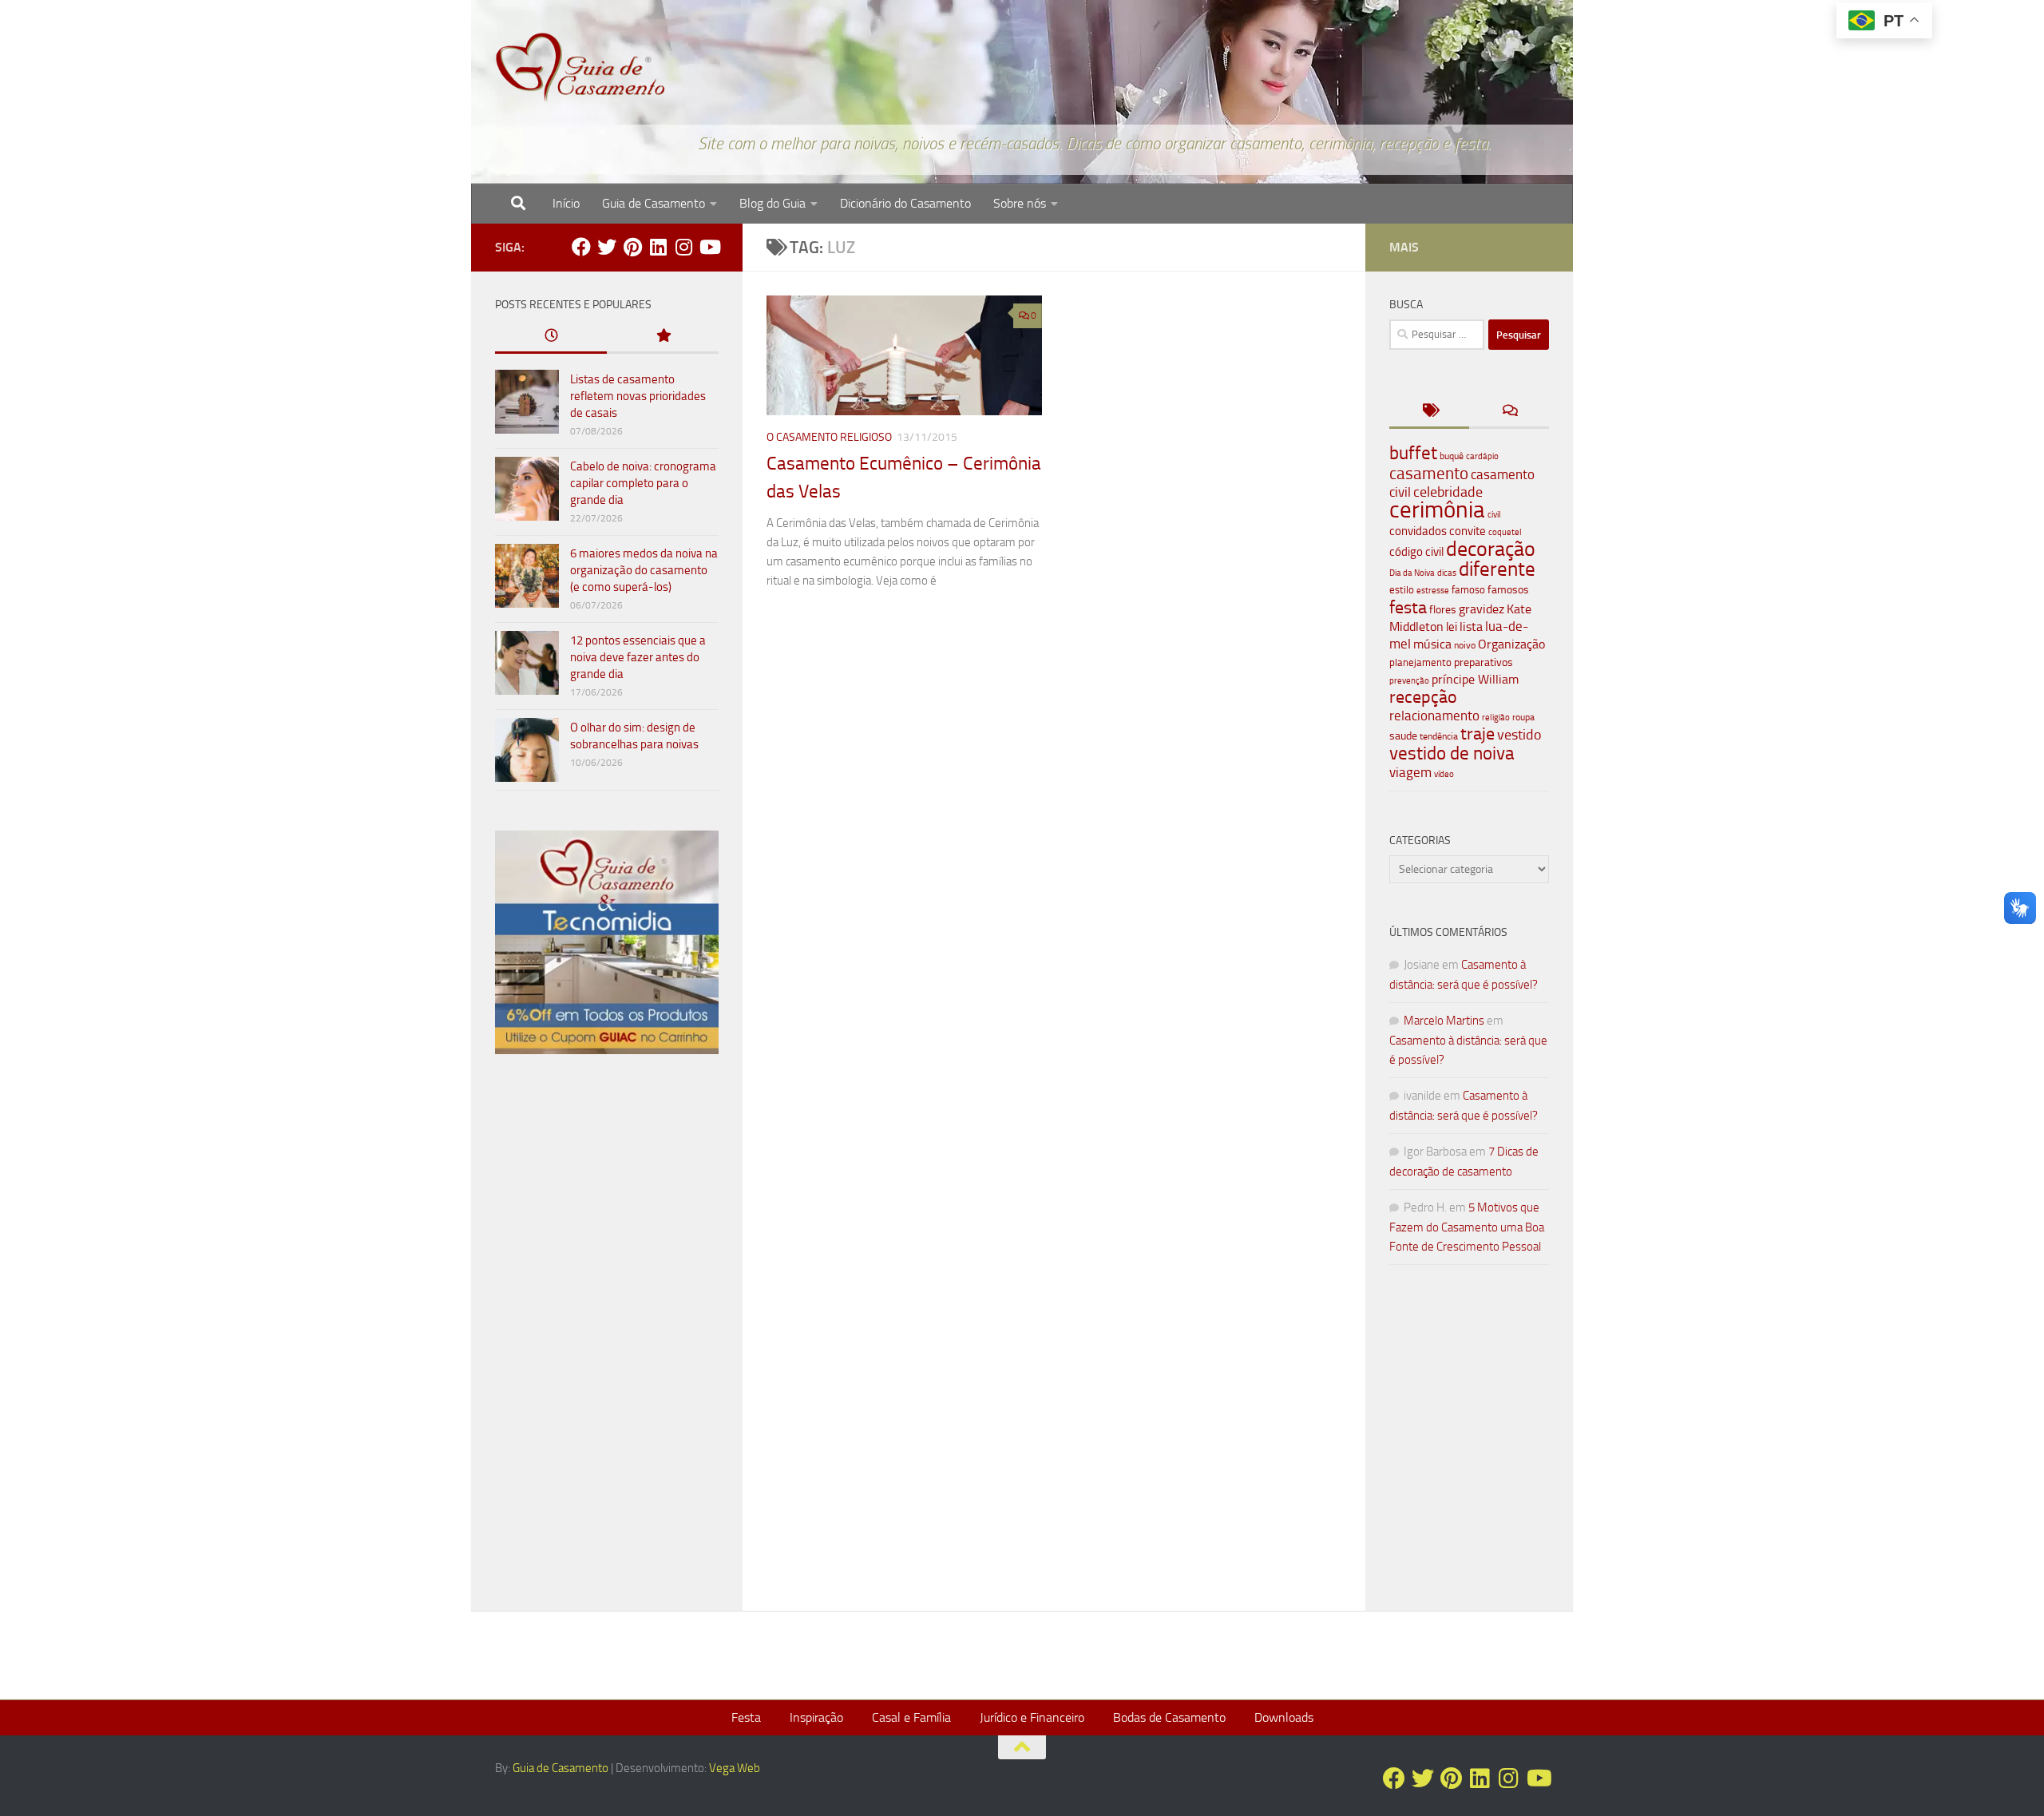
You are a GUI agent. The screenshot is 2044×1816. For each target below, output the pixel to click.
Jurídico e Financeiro (1032, 1717)
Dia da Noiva (1412, 573)
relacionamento (1434, 716)
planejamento (1420, 662)
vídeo (1444, 774)
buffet (1413, 453)
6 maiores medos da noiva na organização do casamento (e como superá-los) (644, 570)
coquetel (1505, 532)
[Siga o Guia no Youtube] (709, 247)
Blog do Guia (772, 203)
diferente (1497, 569)
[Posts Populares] (663, 337)
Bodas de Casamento (1169, 1717)
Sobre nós (1020, 203)
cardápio (1482, 456)
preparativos (1483, 662)
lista (1471, 626)
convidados (1418, 531)
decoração (1491, 549)
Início (566, 203)
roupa (1523, 717)
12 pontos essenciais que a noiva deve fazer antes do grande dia (638, 657)
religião (1496, 718)
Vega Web (735, 1768)
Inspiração (816, 1717)
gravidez (1482, 609)
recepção (1423, 697)
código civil (1416, 552)
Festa (746, 1717)
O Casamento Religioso (829, 437)
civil (1494, 514)
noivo (1465, 645)
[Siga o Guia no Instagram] (683, 247)
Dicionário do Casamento (905, 203)
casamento (1429, 473)
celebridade (1448, 492)
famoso (1468, 590)
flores (1443, 610)
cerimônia (1437, 510)
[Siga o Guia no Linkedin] (658, 247)
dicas (1447, 573)
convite (1468, 531)
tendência (1439, 736)
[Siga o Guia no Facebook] (581, 247)
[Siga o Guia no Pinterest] (632, 247)
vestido (1519, 735)
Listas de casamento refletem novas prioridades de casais (638, 396)
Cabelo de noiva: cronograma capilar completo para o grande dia (643, 483)
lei (1452, 627)
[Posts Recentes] (551, 337)
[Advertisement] (607, 1339)
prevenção (1409, 680)
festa (1408, 607)
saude (1403, 736)
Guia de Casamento (654, 203)
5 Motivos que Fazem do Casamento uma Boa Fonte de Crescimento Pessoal (1467, 1227)
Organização (1511, 644)
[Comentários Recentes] (1509, 412)
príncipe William (1475, 679)
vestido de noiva (1452, 753)
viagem (1410, 772)
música (1432, 644)
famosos (1508, 590)
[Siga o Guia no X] (607, 247)
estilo (1402, 590)
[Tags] (1429, 412)
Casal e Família (911, 1717)
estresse (1433, 591)
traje (1478, 734)
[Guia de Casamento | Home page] (580, 68)
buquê (1452, 456)
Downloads (1284, 1717)
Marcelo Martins (1444, 1021)
